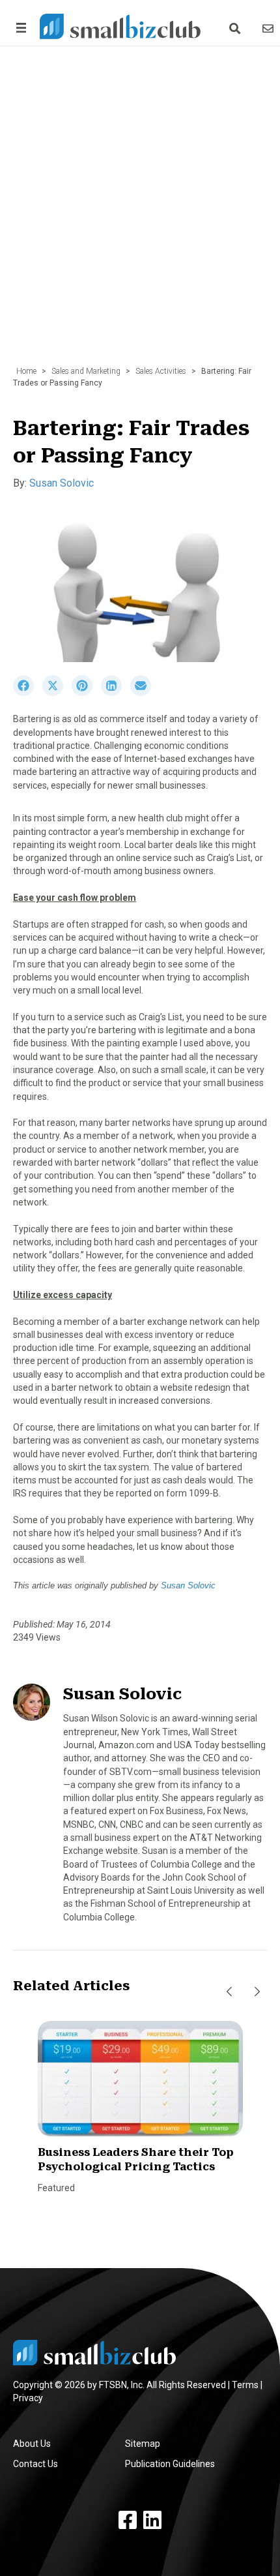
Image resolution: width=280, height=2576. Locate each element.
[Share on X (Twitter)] (57, 693)
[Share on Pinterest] (86, 693)
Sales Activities (161, 371)
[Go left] (229, 1992)
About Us (32, 2444)
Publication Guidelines (170, 2464)
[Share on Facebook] (28, 693)
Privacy (28, 2398)
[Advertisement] (140, 213)
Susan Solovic (62, 483)
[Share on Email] (144, 693)
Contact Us (35, 2464)
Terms (245, 2385)
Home (26, 371)
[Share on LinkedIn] (116, 693)
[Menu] (19, 28)
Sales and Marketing (86, 371)
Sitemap (143, 2444)
